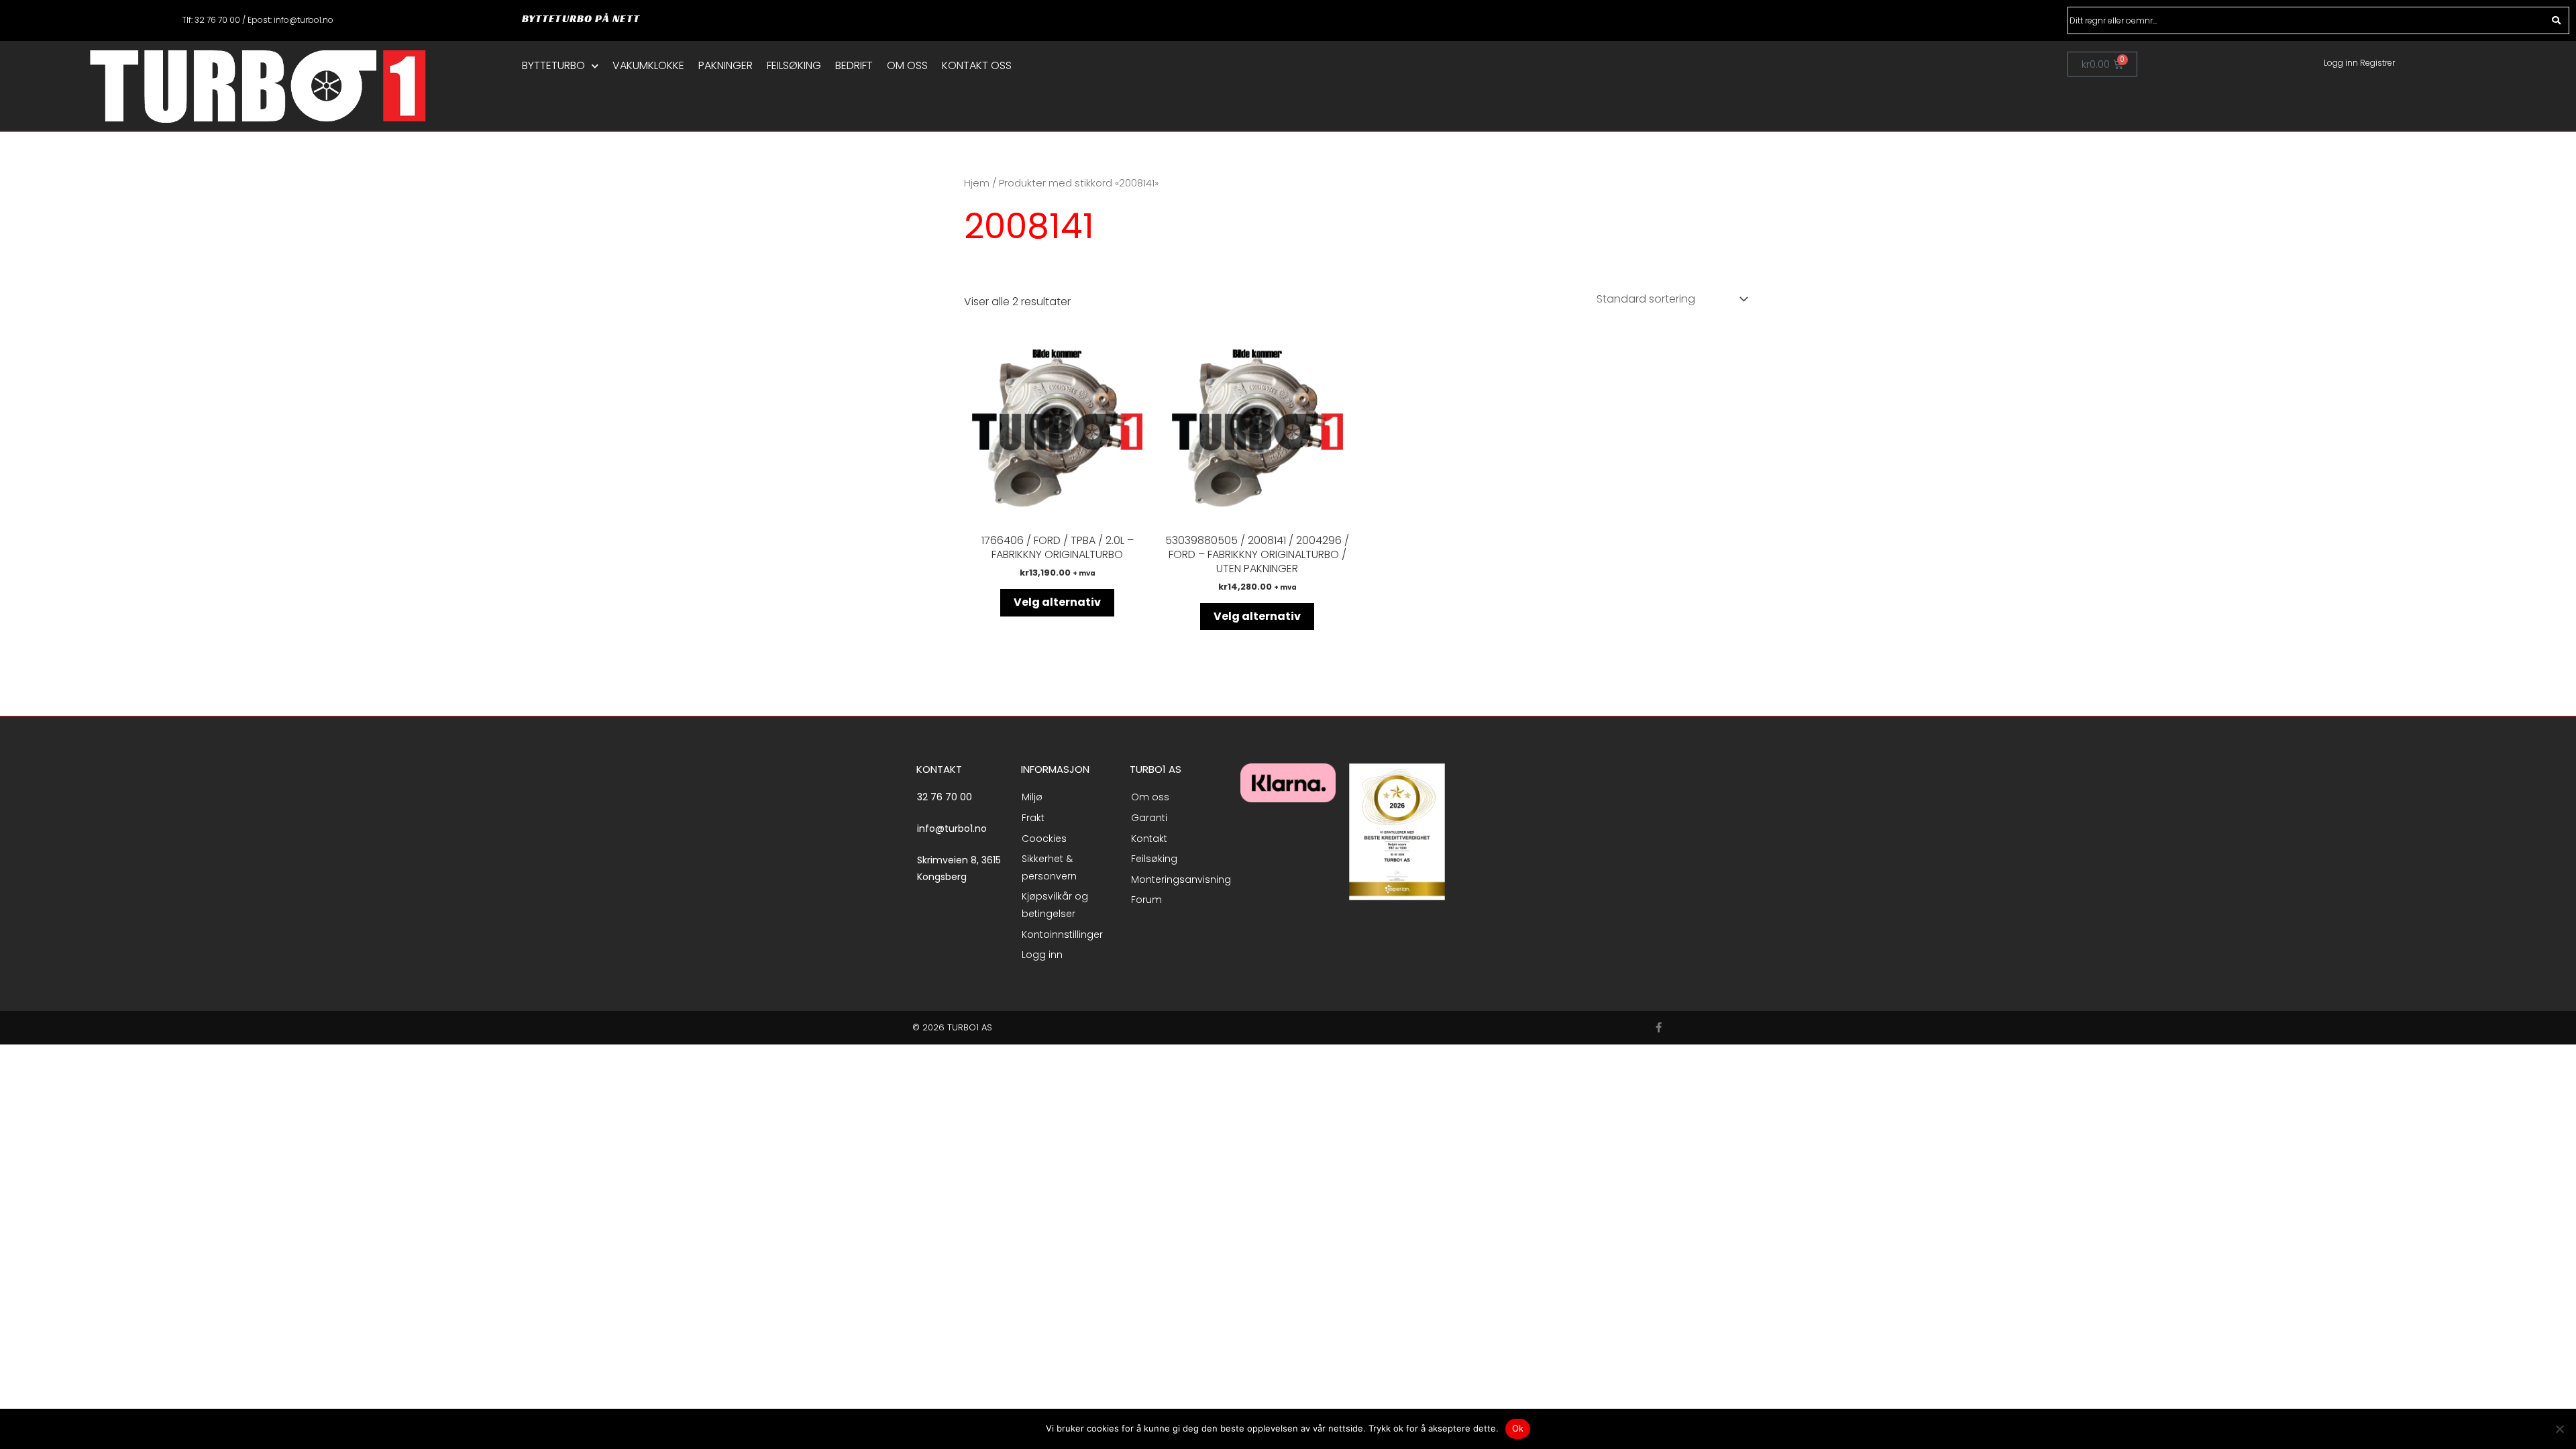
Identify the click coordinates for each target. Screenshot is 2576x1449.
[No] (2559, 1429)
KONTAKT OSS (977, 66)
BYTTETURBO (553, 66)
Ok (1518, 1428)
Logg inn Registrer (2359, 63)
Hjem (977, 183)
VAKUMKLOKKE (648, 66)
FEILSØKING (794, 66)
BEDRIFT (854, 66)
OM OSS (907, 66)
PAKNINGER (726, 66)
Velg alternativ (1057, 602)
